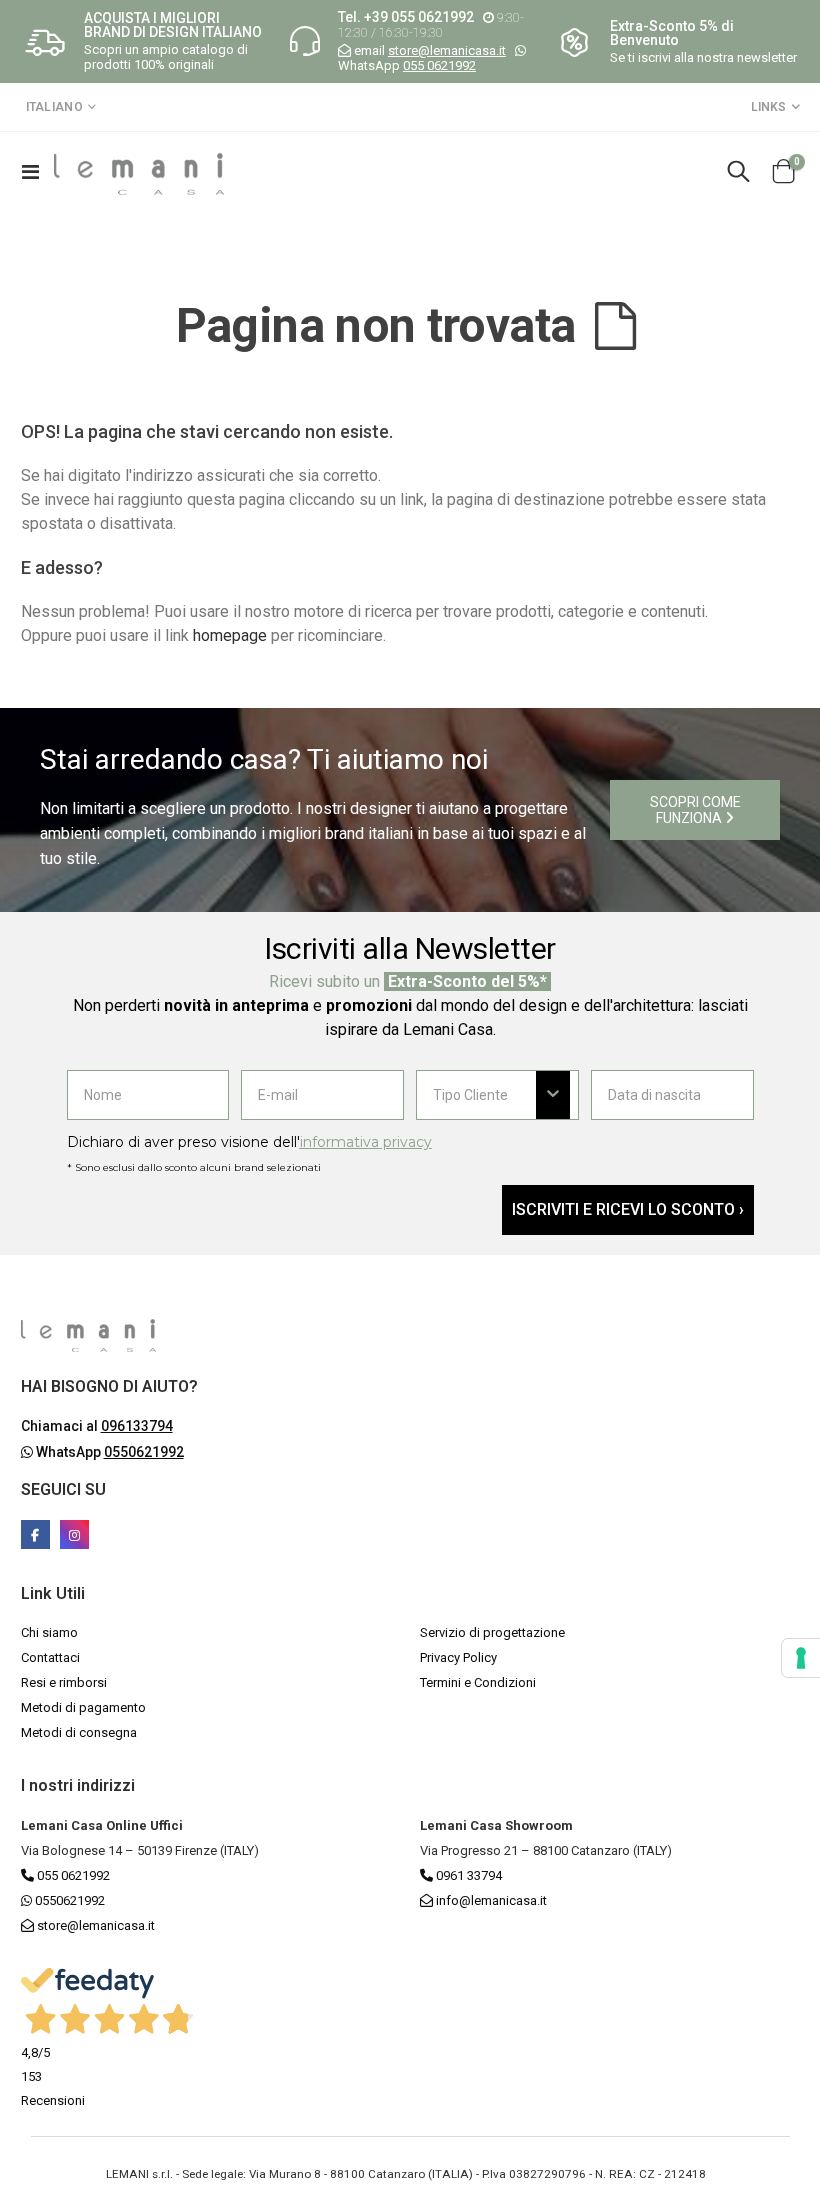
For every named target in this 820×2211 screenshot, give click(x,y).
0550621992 (68, 1900)
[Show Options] (553, 1095)
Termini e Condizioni (478, 1682)
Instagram (74, 1534)
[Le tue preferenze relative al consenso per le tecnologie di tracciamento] (801, 1658)
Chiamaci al (97, 1426)
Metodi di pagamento (83, 1707)
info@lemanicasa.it (491, 1900)
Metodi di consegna (79, 1732)
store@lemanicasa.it (447, 50)
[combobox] (484, 1095)
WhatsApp (108, 1452)
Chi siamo (49, 1632)
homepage (230, 635)
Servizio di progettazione (492, 1632)
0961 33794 (467, 1875)
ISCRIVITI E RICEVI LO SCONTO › (628, 1209)
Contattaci (50, 1657)
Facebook (35, 1534)
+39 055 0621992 (419, 17)
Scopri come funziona (695, 810)
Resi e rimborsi (64, 1682)
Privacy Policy (458, 1657)
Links (768, 107)
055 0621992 (439, 65)
